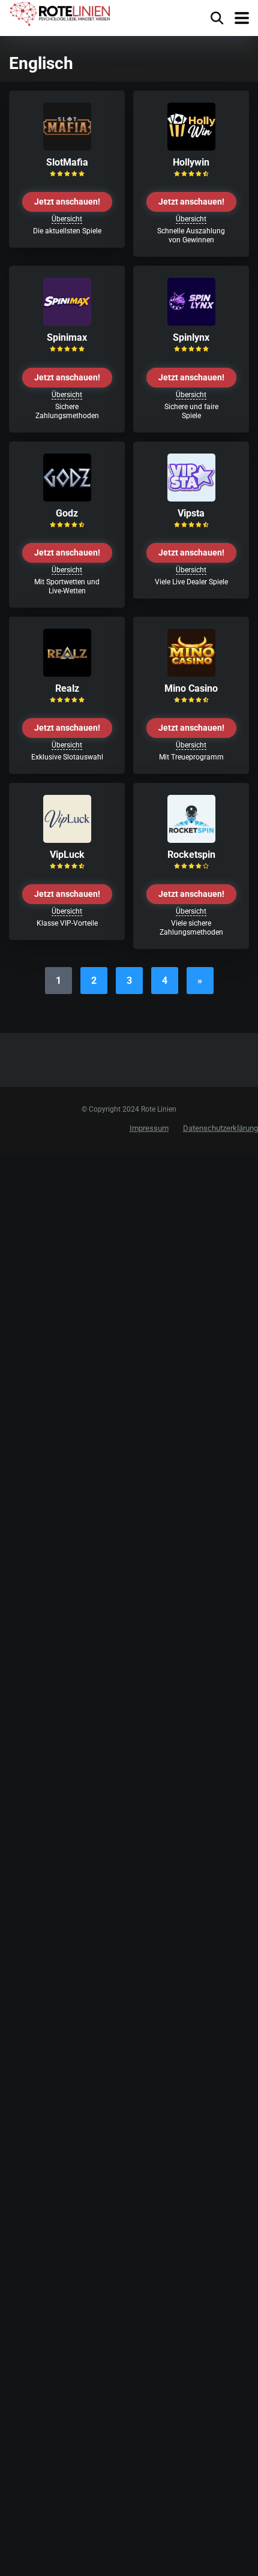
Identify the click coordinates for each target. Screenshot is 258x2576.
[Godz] (67, 498)
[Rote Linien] (61, 14)
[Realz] (67, 673)
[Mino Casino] (191, 673)
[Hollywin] (191, 147)
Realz (67, 688)
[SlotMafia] (67, 147)
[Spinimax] (67, 322)
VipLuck (67, 855)
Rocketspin (191, 855)
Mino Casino (191, 688)
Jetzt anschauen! (67, 202)
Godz (67, 513)
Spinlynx (191, 337)
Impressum (149, 1128)
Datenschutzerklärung (220, 1128)
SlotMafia (67, 162)
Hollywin (191, 162)
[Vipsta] (191, 498)
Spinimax (67, 337)
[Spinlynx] (191, 322)
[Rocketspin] (191, 840)
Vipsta (191, 513)
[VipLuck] (67, 840)
